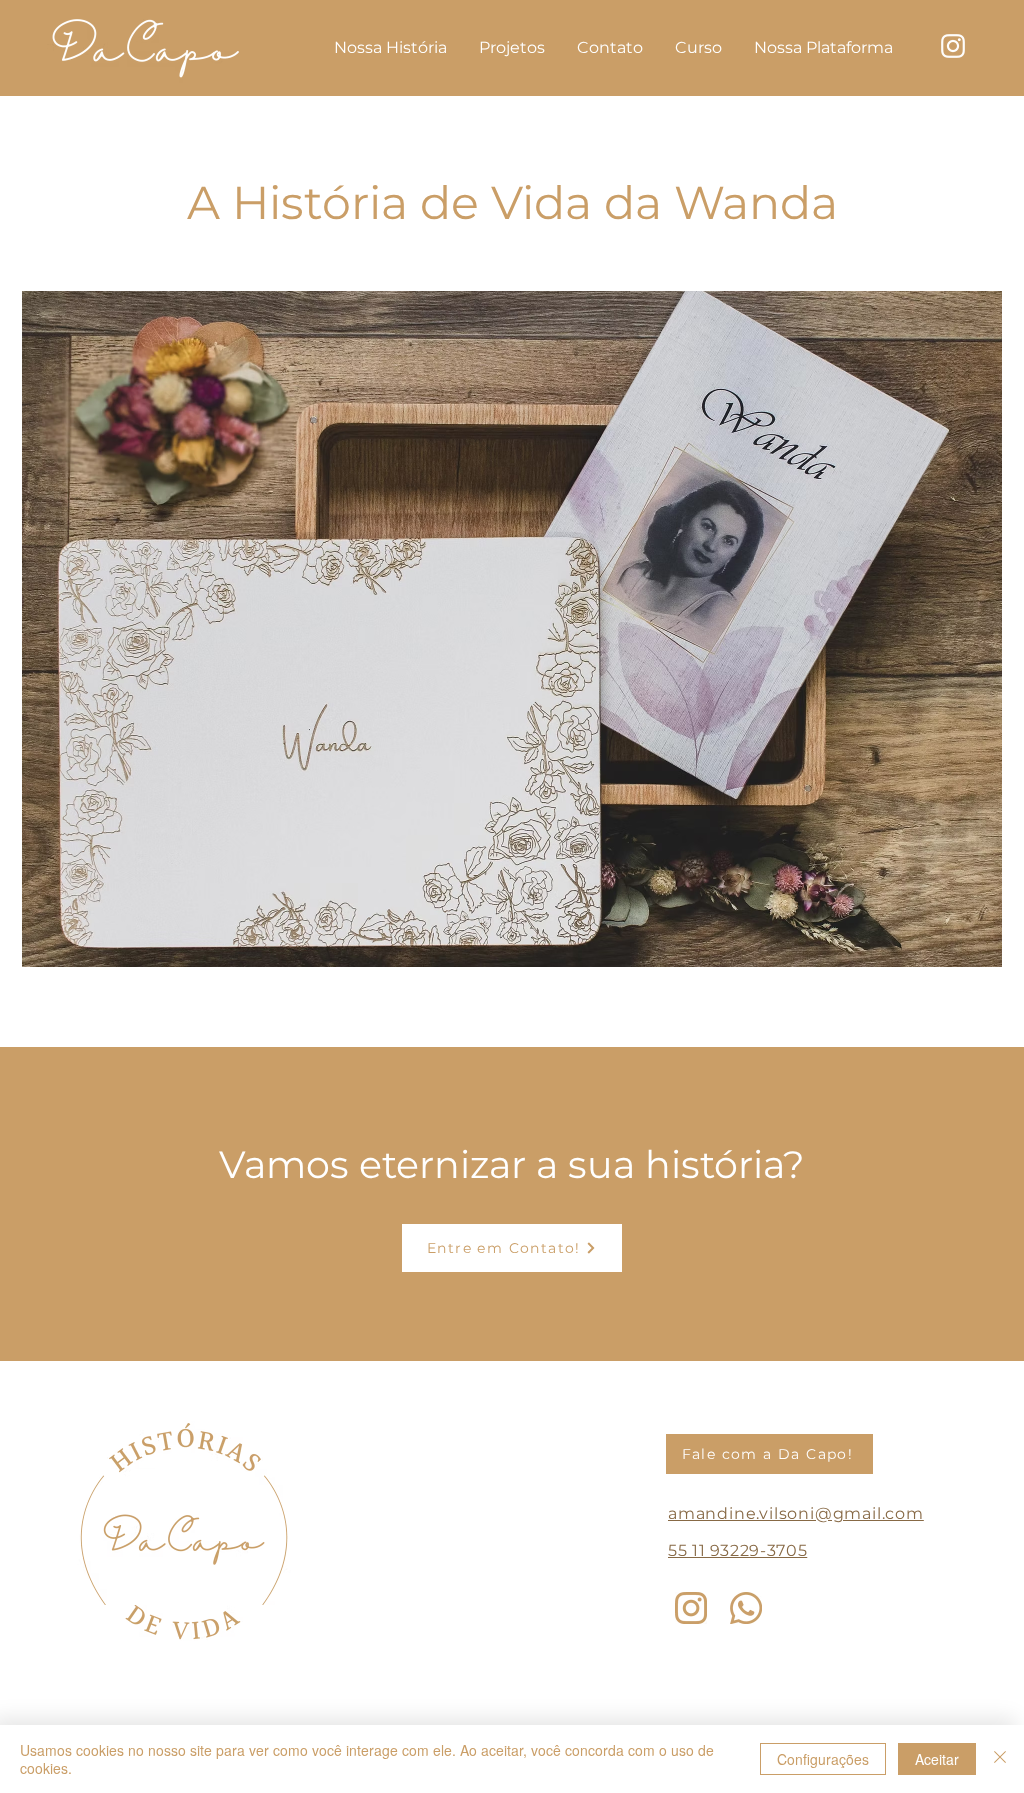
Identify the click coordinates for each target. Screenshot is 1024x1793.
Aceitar (937, 1759)
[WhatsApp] (746, 1608)
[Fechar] (1000, 1759)
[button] (512, 629)
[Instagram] (691, 1608)
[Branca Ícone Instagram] (953, 46)
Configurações (823, 1759)
